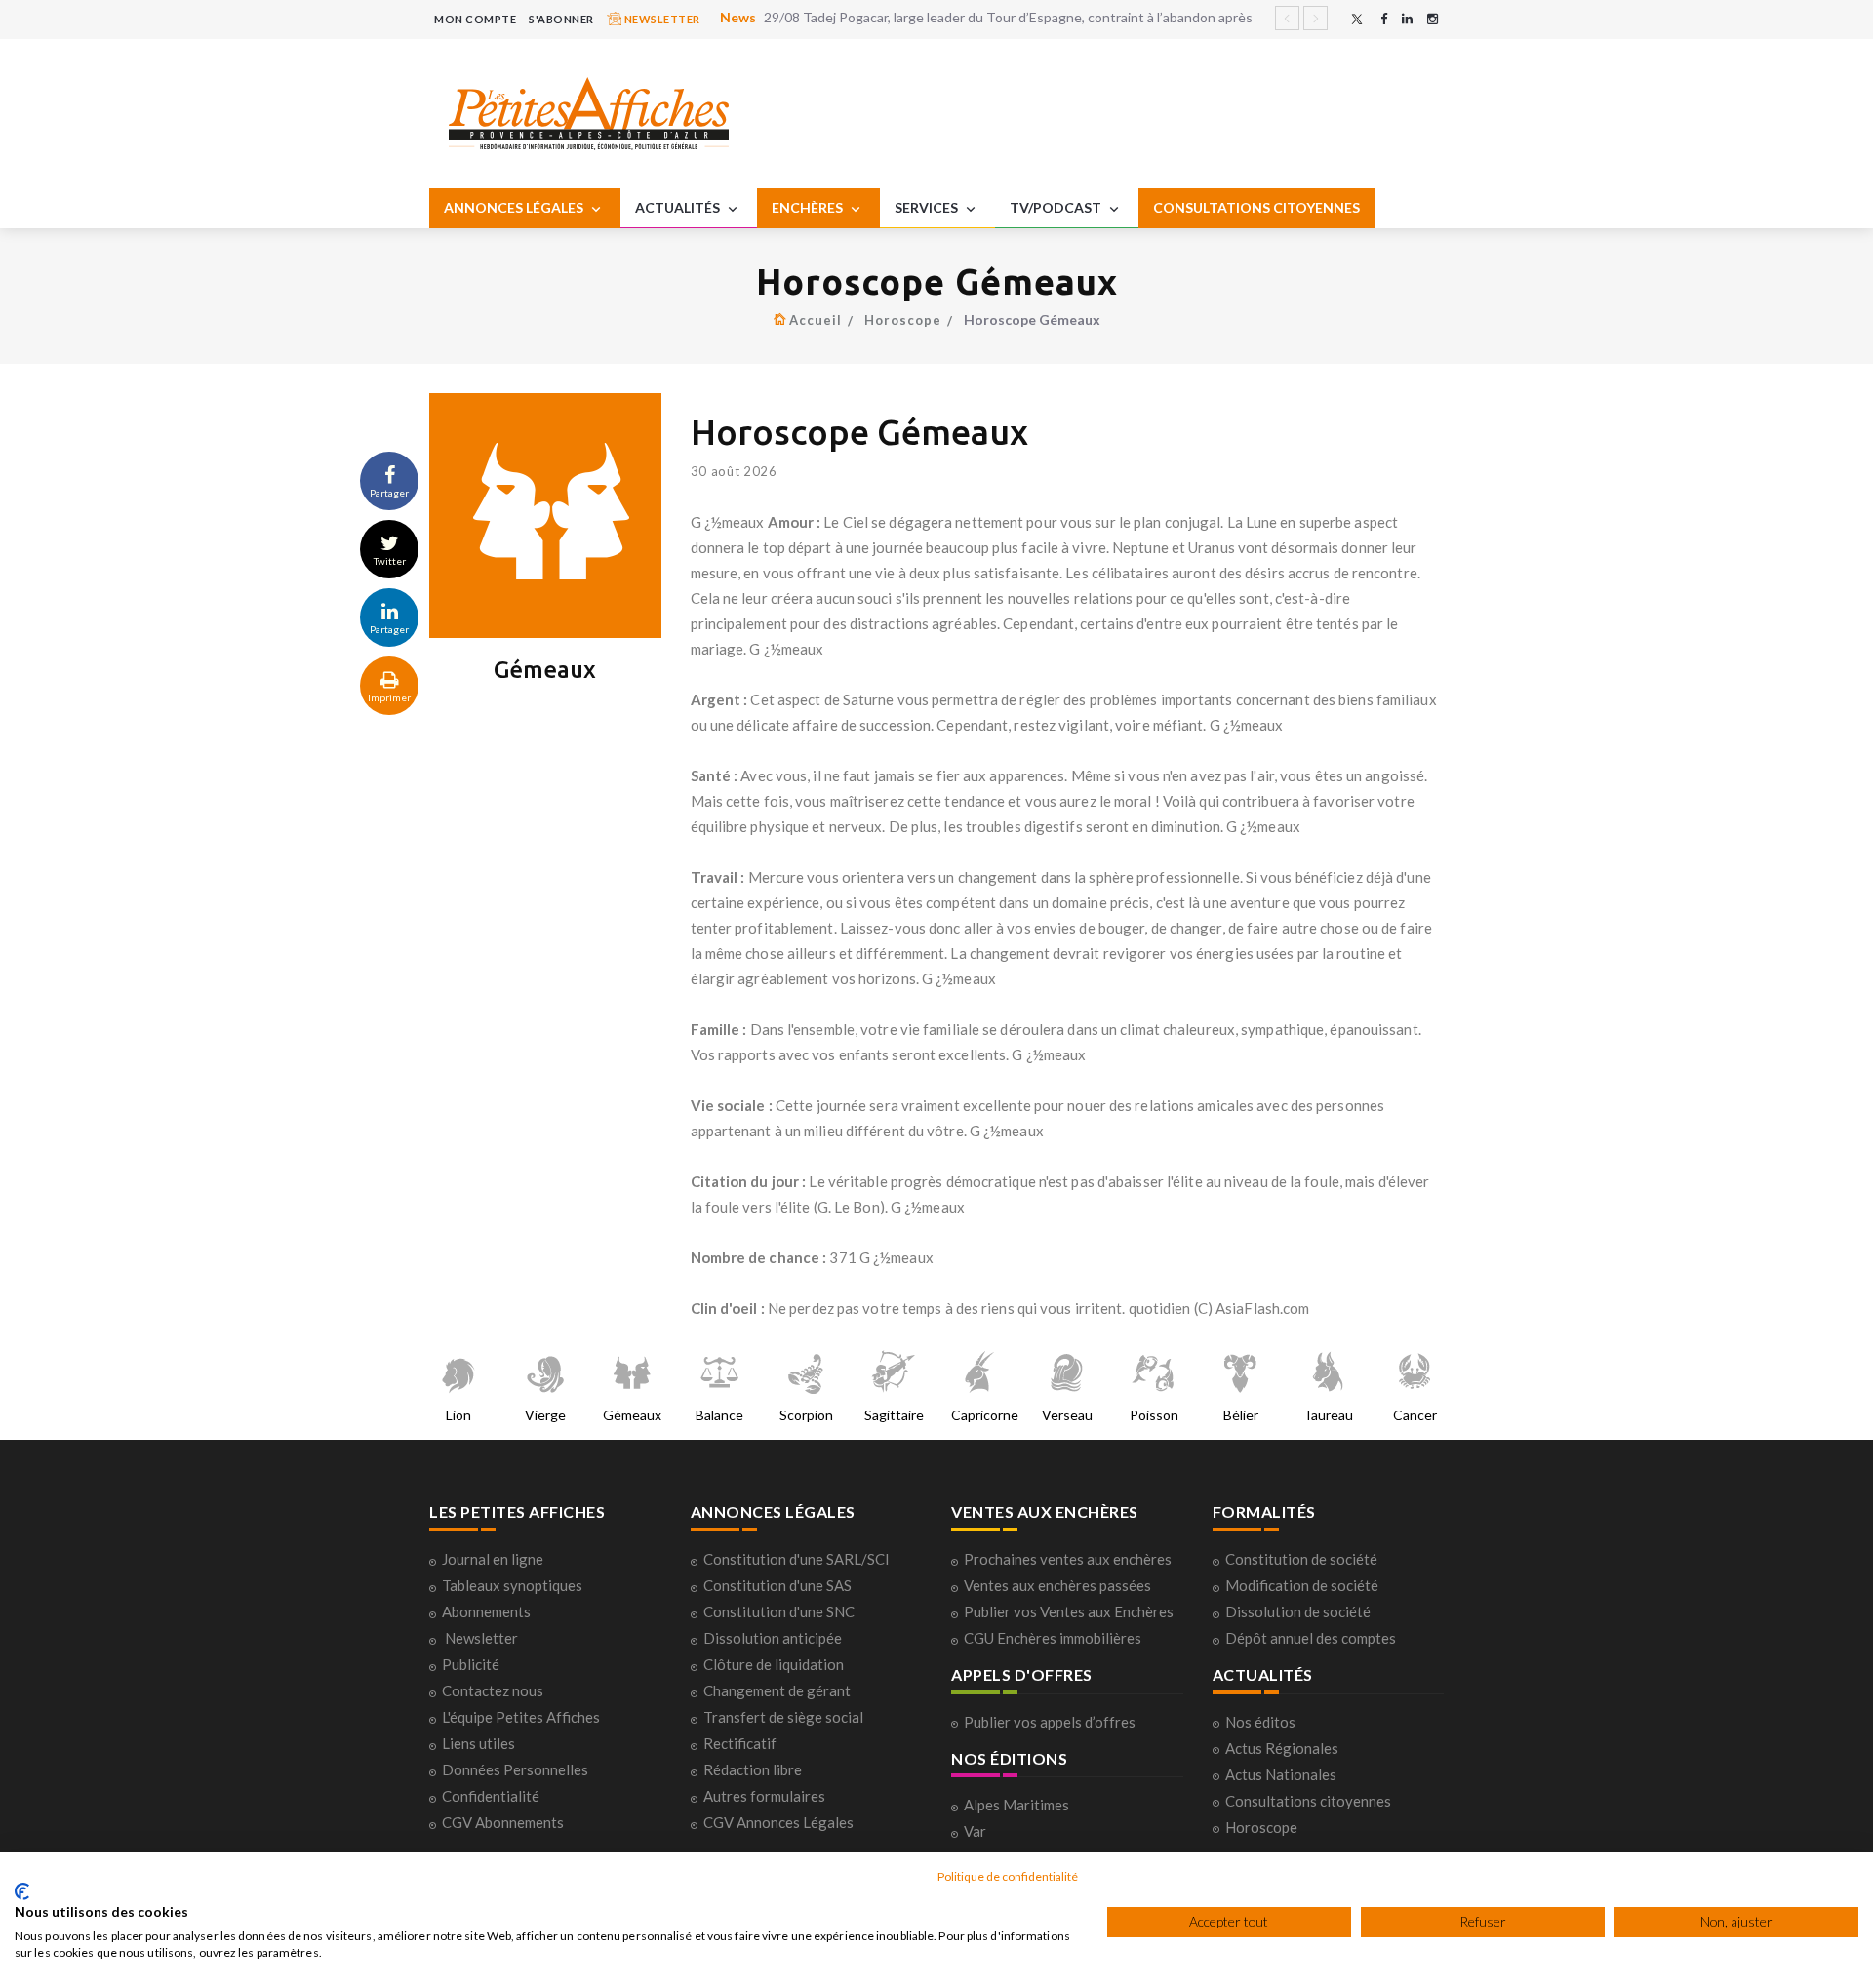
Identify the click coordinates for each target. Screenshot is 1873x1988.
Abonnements (486, 1611)
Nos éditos (1260, 1722)
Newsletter (481, 1638)
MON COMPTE (475, 19)
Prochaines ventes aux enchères (1068, 1559)
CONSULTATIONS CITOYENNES (1256, 207)
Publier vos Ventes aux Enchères (1069, 1611)
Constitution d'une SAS (777, 1585)
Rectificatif (740, 1743)
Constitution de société (1301, 1559)
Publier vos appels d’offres (1050, 1722)
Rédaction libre (753, 1769)
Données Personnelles (515, 1769)
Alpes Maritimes (1016, 1805)
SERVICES (928, 207)
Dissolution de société (1298, 1611)
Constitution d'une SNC (779, 1611)
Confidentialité (491, 1796)
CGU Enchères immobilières (1053, 1638)
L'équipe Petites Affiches (521, 1717)
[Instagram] (1433, 19)
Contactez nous (493, 1690)
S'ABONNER (561, 19)
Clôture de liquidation (774, 1664)
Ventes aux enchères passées (1057, 1585)
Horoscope (903, 320)
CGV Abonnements (503, 1822)
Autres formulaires (764, 1796)
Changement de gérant (777, 1690)
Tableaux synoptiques (512, 1585)
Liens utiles (478, 1743)
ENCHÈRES (809, 207)
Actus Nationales (1281, 1774)
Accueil (816, 320)
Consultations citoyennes (1308, 1801)
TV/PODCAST (1057, 207)
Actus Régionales (1282, 1748)
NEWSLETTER (661, 19)
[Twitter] (1357, 19)
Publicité (471, 1664)
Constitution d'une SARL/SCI (797, 1559)
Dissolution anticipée (773, 1638)
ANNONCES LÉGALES (515, 207)
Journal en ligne (493, 1559)
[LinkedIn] (1407, 19)
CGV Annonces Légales (778, 1822)
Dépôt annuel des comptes (1311, 1638)
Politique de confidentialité (1008, 1876)
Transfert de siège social (783, 1717)
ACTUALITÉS (679, 207)
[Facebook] (1384, 19)
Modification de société (1302, 1585)
